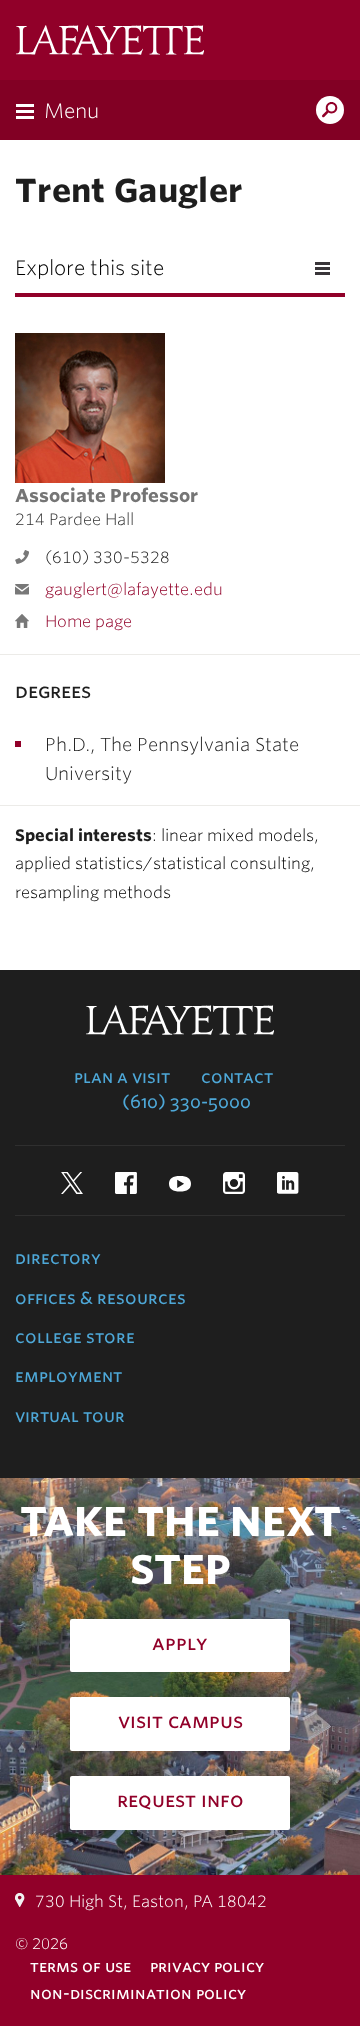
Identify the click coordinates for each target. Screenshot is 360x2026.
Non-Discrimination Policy (138, 1993)
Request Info (180, 1800)
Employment (68, 1376)
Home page (88, 621)
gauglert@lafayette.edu (134, 589)
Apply (180, 1643)
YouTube (180, 1183)
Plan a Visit (122, 1077)
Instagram (234, 1183)
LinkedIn (288, 1183)
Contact (237, 1077)
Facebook (126, 1183)
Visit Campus (180, 1721)
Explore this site (89, 268)
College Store (75, 1337)
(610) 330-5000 (186, 1102)
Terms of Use (80, 1966)
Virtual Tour (70, 1416)
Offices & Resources (100, 1298)
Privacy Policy (207, 1966)
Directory (58, 1258)
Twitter (72, 1183)
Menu (71, 111)
